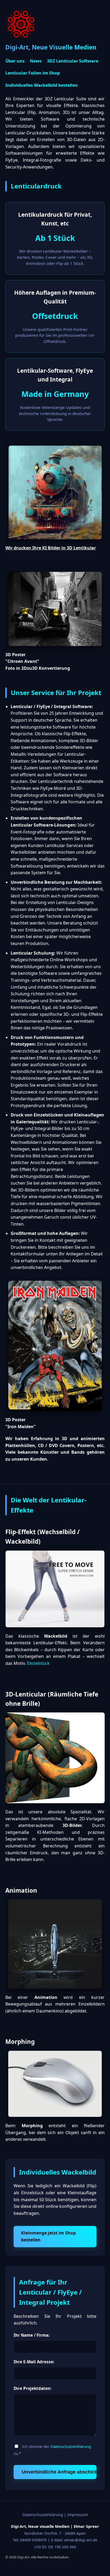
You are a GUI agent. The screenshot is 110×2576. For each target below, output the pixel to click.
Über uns (15, 61)
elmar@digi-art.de (81, 2540)
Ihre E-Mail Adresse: (34, 2362)
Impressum (78, 2515)
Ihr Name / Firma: (32, 2335)
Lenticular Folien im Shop (33, 73)
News (36, 61)
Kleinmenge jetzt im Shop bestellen (48, 2236)
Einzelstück (38, 1663)
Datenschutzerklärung (71, 2446)
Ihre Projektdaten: (32, 2388)
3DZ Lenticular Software (73, 61)
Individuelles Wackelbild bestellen (42, 85)
